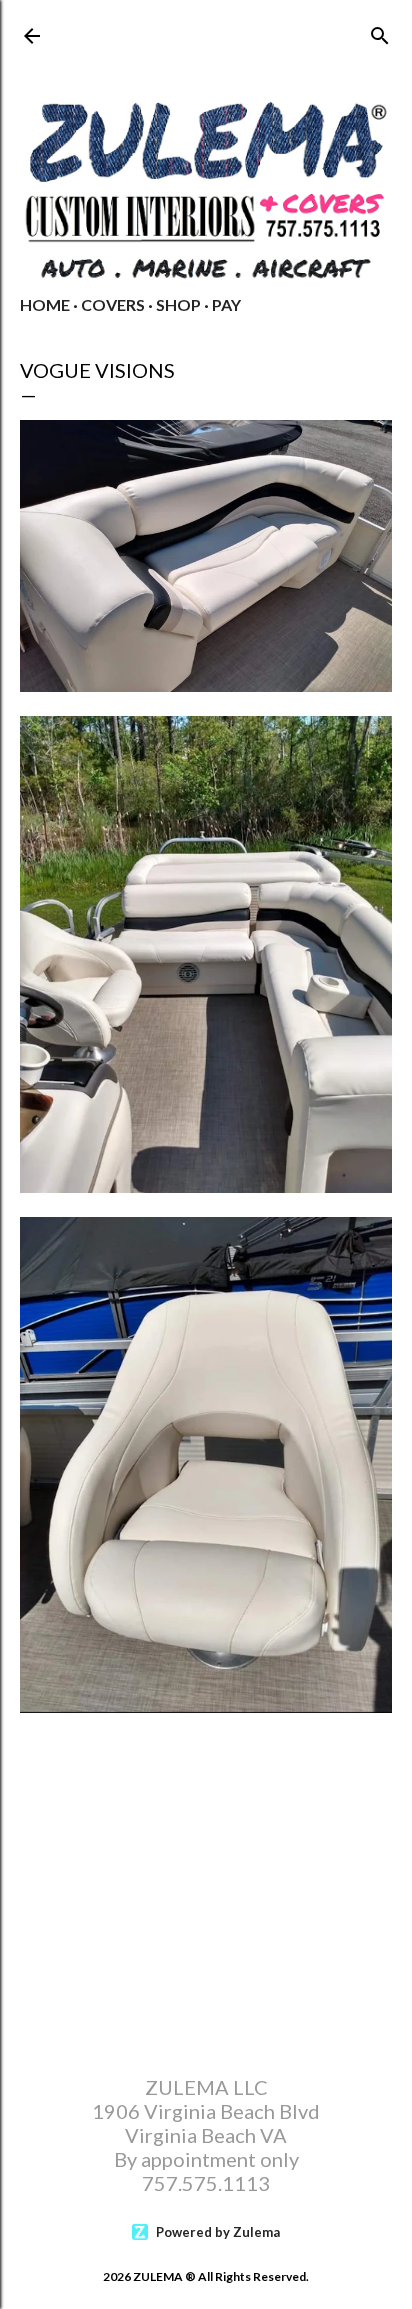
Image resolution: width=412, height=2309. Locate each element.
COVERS (113, 304)
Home (45, 304)
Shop (178, 304)
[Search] (380, 31)
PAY (226, 304)
